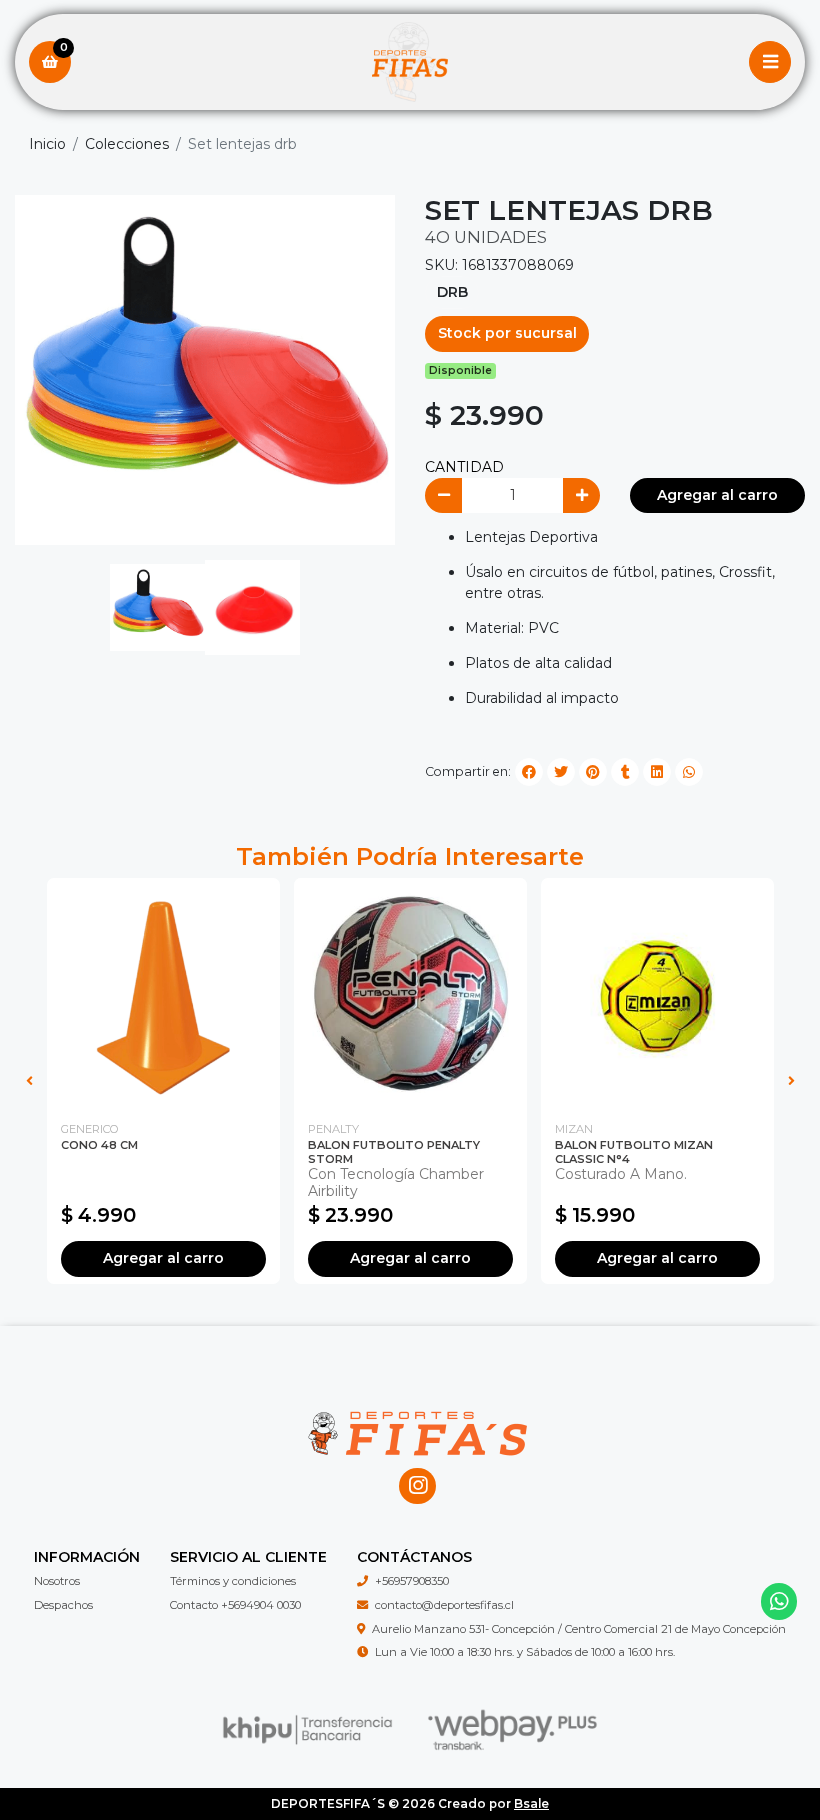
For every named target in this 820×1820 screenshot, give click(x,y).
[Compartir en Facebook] (529, 772)
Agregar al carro (717, 495)
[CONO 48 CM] (163, 994)
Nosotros (57, 1581)
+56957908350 (412, 1581)
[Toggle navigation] (770, 62)
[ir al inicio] (417, 1400)
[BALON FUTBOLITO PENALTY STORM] (410, 994)
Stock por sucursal (507, 333)
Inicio (47, 144)
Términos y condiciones (233, 1581)
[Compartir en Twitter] (561, 772)
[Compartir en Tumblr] (625, 772)
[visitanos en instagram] (417, 1486)
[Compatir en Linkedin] (657, 772)
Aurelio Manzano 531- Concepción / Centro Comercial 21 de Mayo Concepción (579, 1629)
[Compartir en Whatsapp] (689, 772)
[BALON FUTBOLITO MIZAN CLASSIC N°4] (657, 994)
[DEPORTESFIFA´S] (410, 62)
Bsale (531, 1803)
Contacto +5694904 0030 (235, 1605)
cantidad (464, 467)
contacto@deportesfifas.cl (444, 1605)
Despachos (63, 1605)
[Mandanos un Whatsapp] (779, 1601)
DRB (452, 292)
